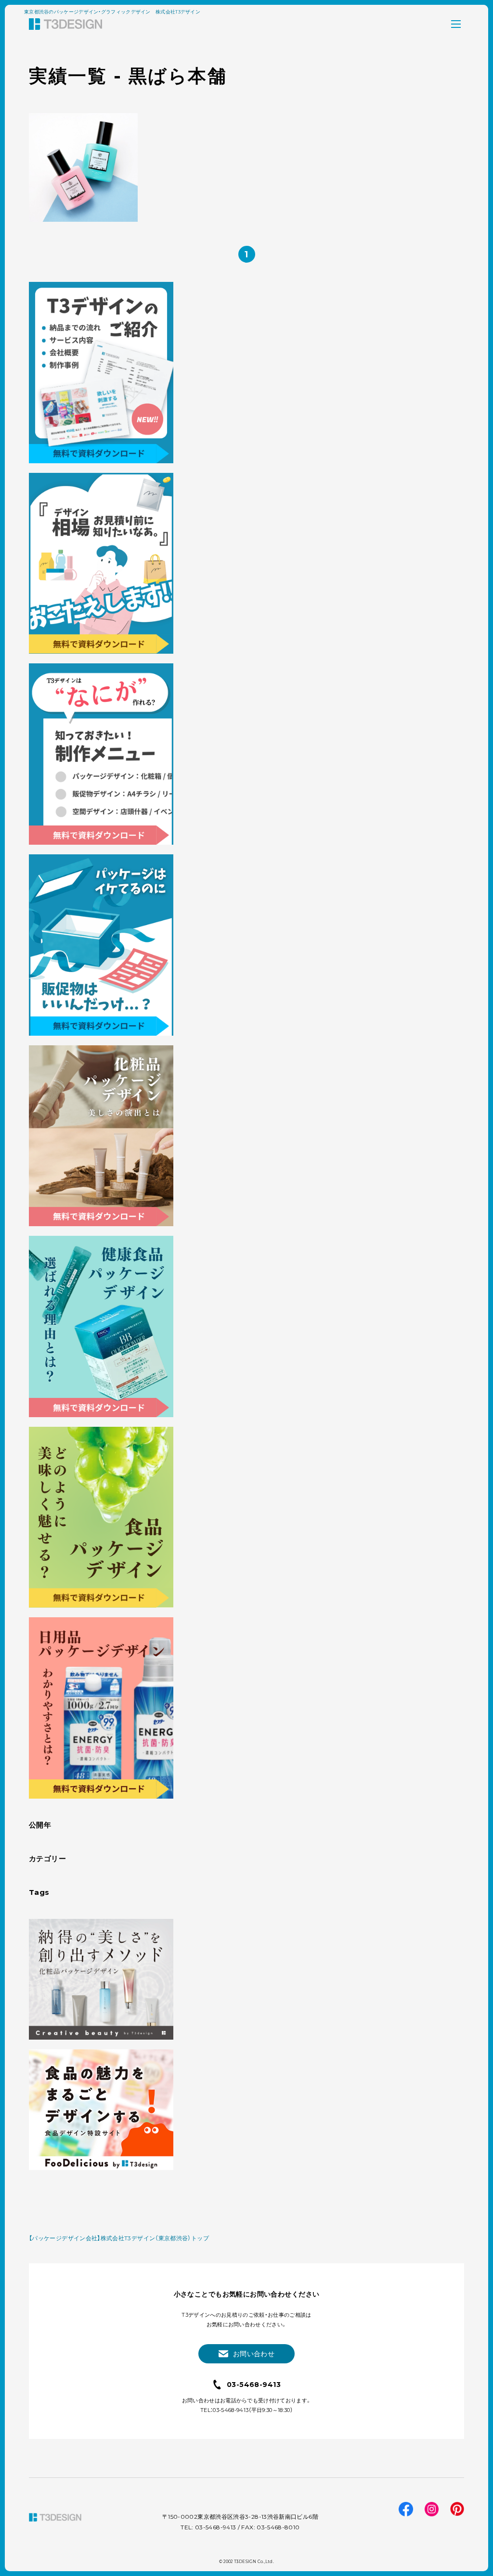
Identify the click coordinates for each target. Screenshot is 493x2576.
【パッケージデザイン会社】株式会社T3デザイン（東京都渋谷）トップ (119, 2238)
